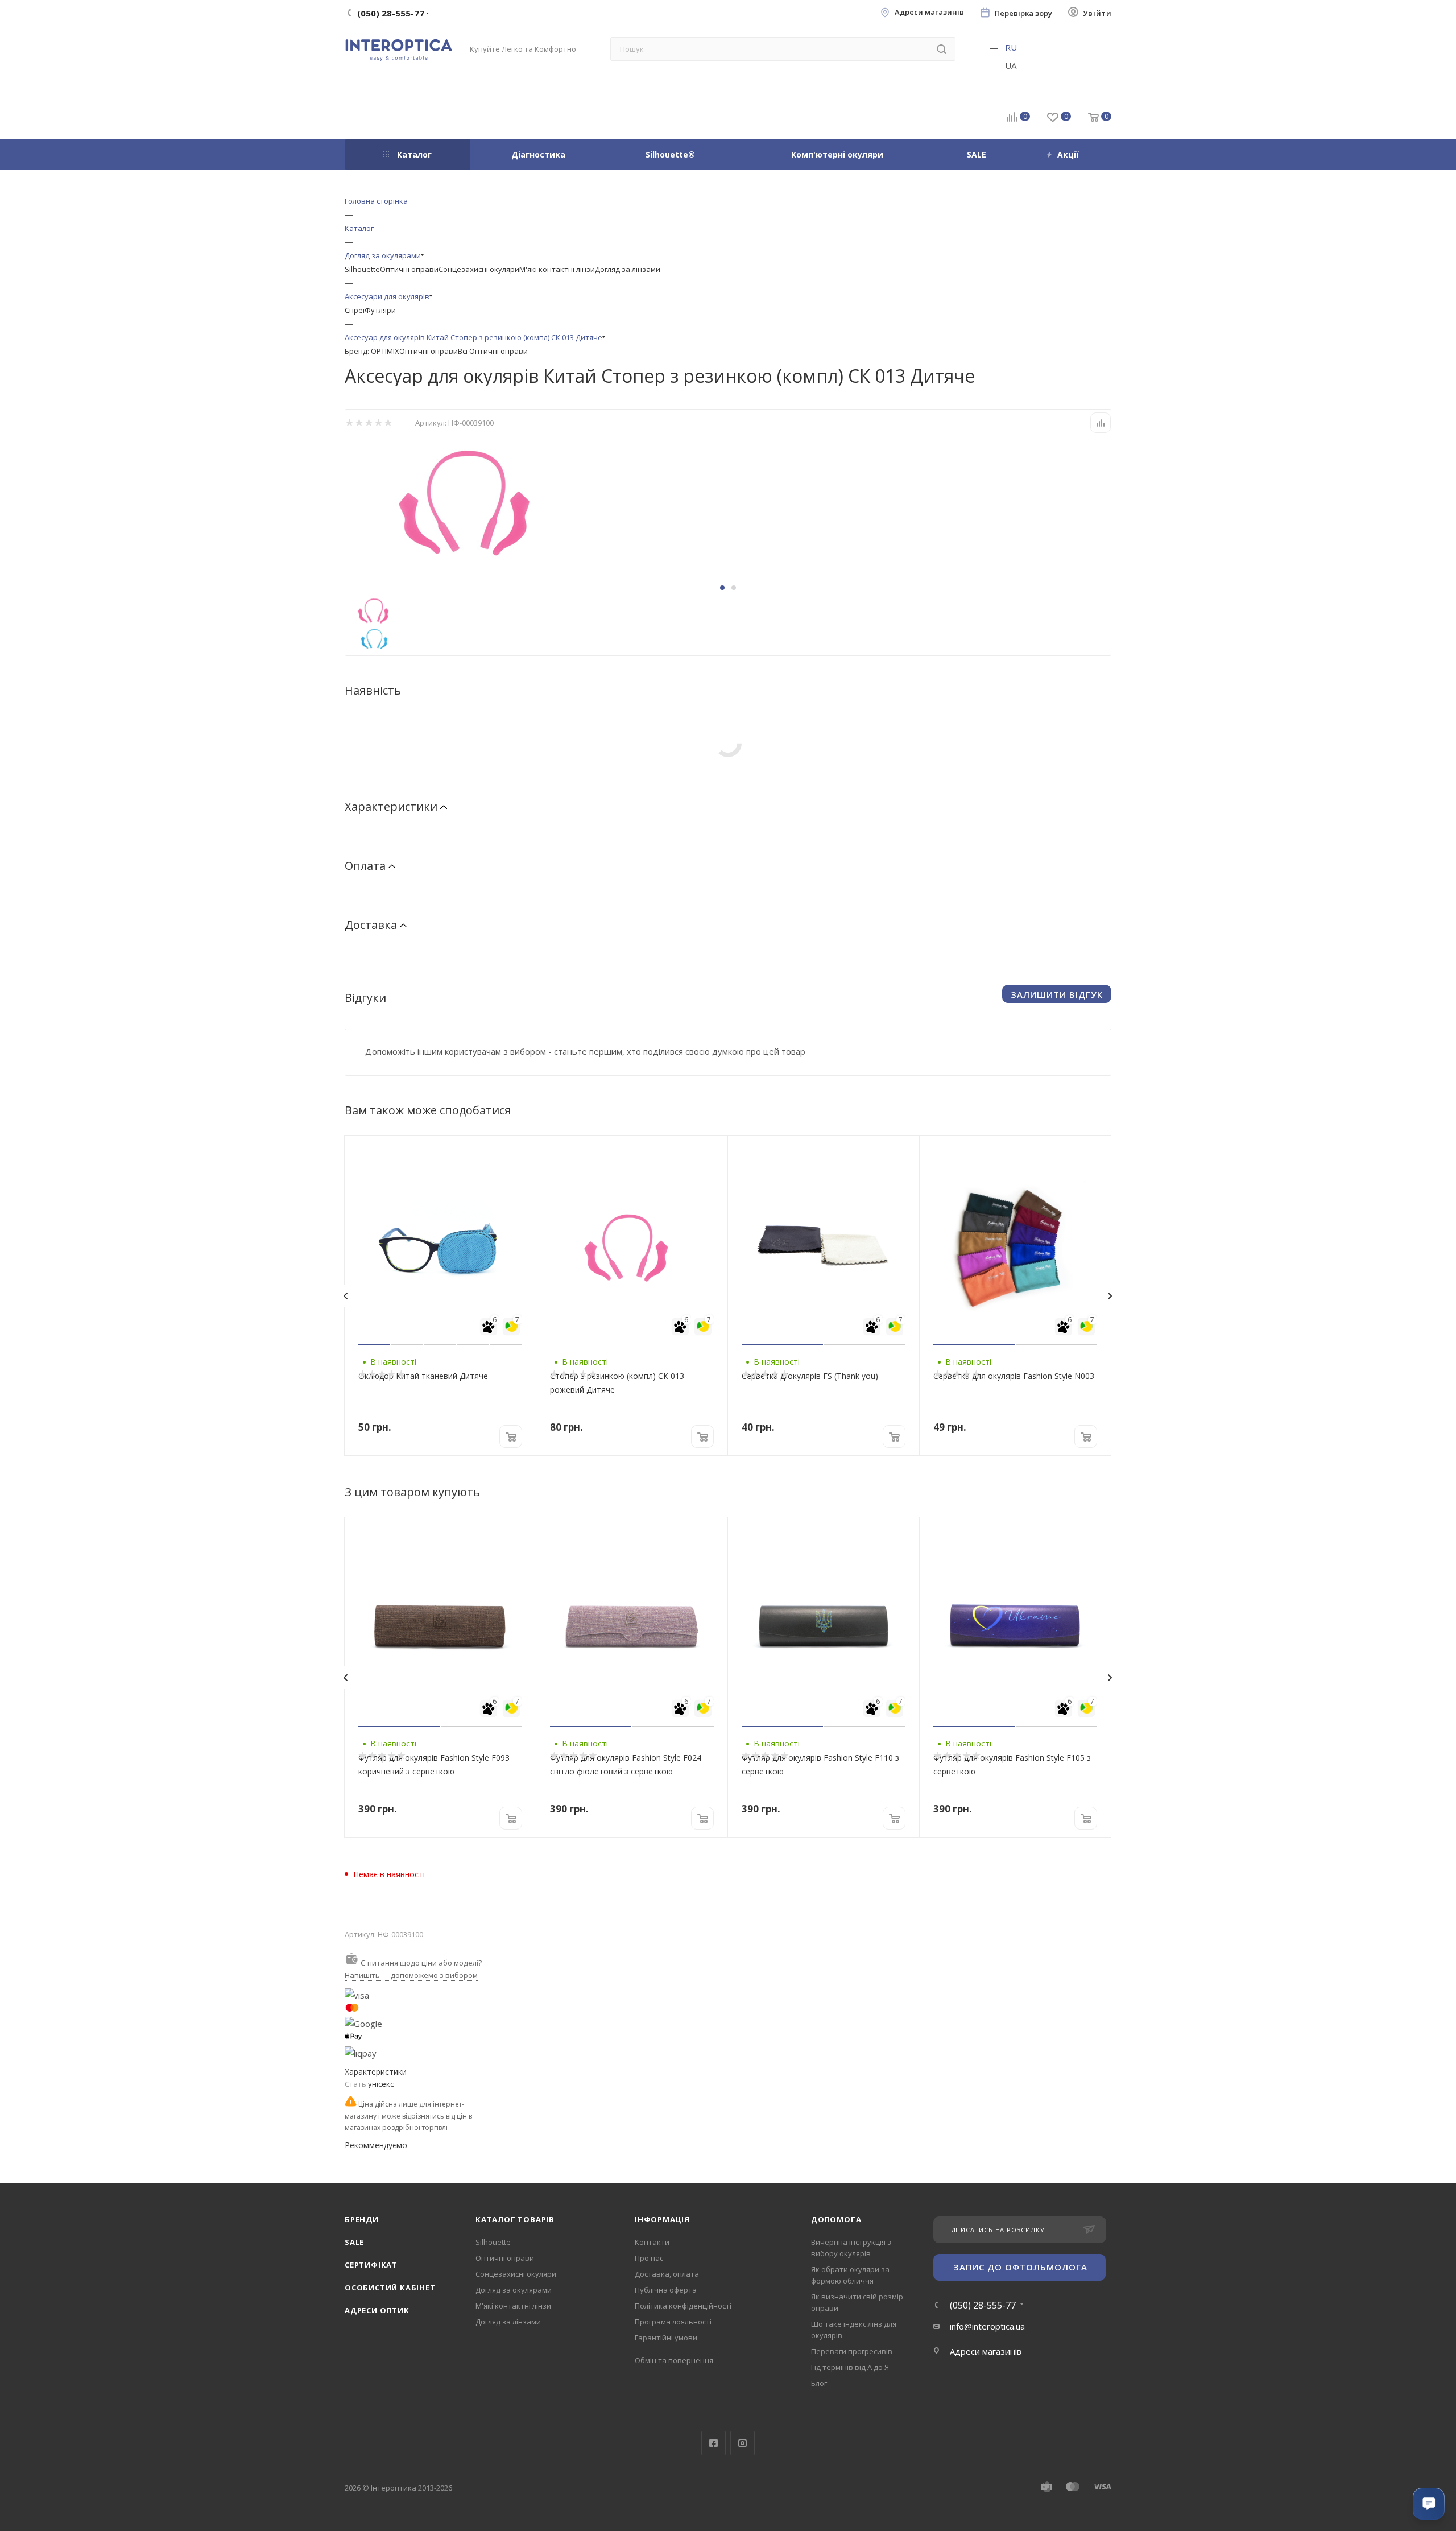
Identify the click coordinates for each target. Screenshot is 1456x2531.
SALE (354, 2242)
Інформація (662, 2219)
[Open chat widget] (1429, 2504)
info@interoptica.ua (987, 2326)
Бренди (362, 2219)
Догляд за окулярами (514, 2290)
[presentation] (345, 1296)
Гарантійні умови (666, 2338)
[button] (722, 588)
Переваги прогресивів (852, 2351)
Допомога (836, 2219)
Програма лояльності (673, 2322)
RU (1011, 47)
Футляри (380, 310)
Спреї (355, 310)
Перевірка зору (1023, 13)
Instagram (743, 2443)
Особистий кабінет (390, 2288)
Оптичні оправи (409, 269)
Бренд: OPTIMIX (372, 351)
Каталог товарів (515, 2219)
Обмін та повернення (674, 2360)
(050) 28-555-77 (983, 2305)
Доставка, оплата (667, 2274)
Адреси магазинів (929, 12)
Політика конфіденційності (683, 2306)
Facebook (713, 2443)
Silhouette (362, 269)
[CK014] (473, 499)
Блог (819, 2383)
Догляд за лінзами (628, 269)
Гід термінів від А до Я (850, 2367)
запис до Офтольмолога (1020, 2267)
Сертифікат (371, 2265)
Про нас (649, 2258)
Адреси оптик (377, 2310)
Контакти (652, 2242)
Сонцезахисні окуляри (479, 269)
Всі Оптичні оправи (493, 351)
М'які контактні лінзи (557, 269)
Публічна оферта (666, 2290)
